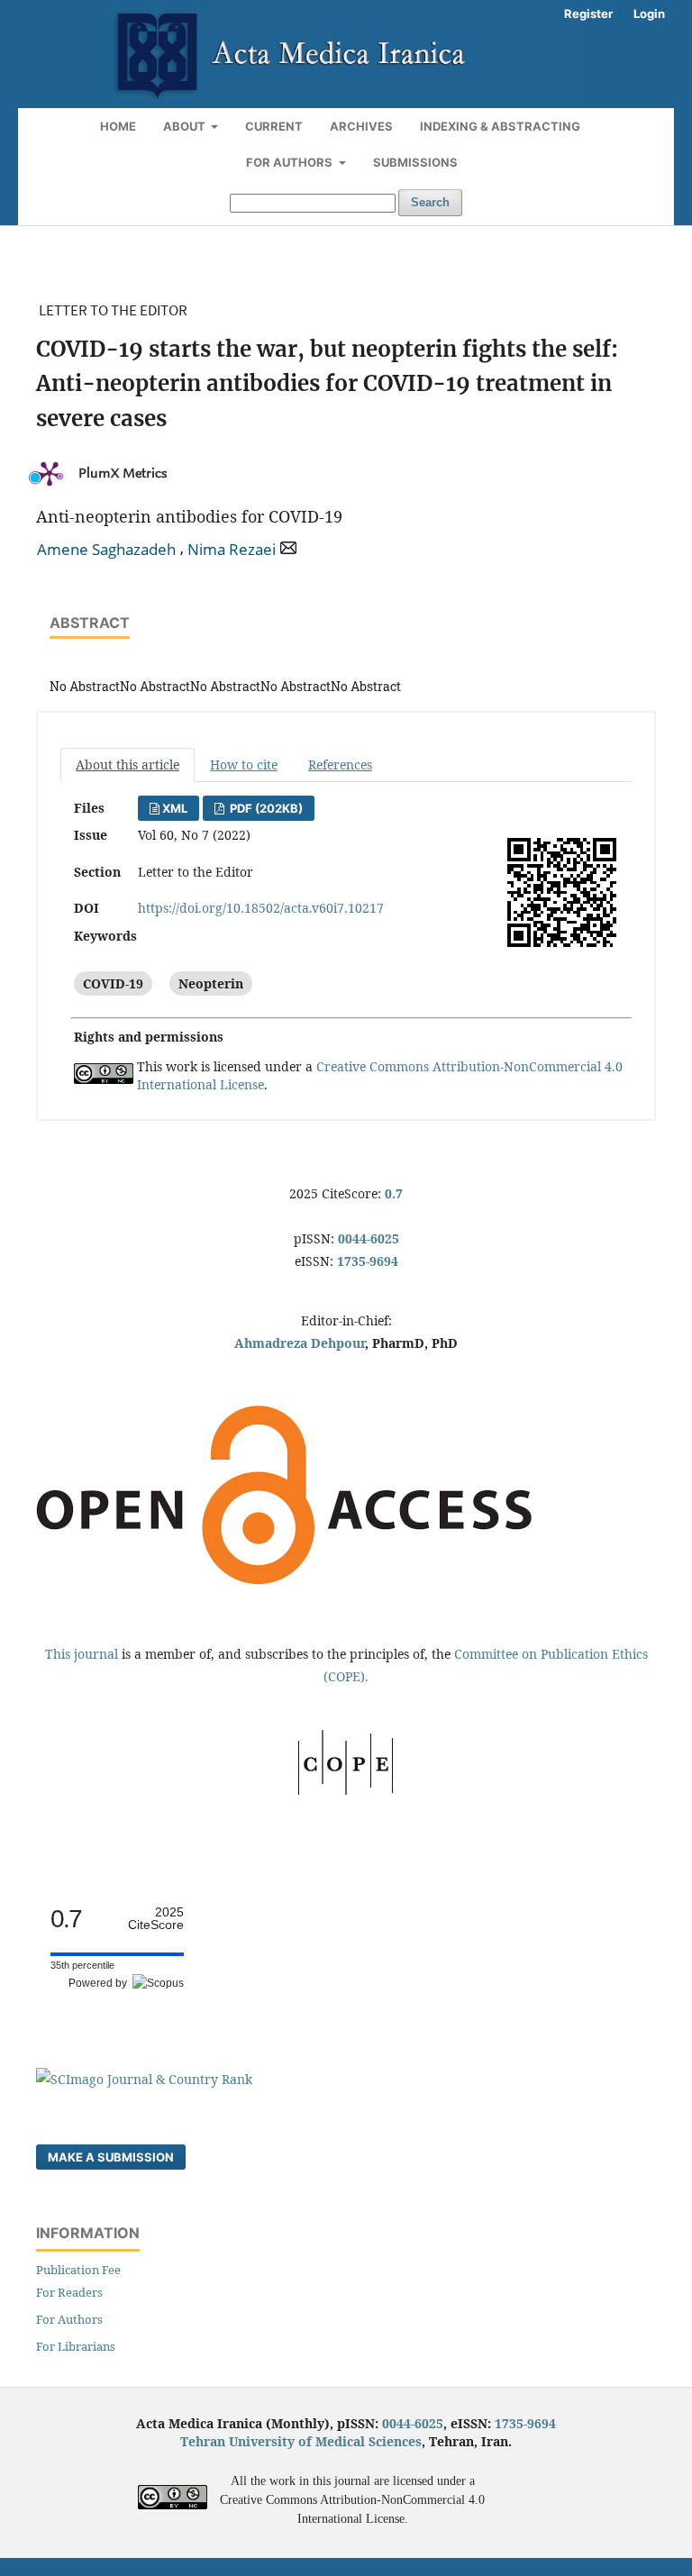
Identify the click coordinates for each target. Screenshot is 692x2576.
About (186, 126)
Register (588, 14)
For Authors (291, 162)
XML (175, 808)
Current (274, 126)
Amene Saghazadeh (106, 550)
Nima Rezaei (232, 550)
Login (649, 14)
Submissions (415, 162)
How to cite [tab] (244, 765)
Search (430, 202)
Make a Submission (111, 2157)
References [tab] (340, 765)
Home (118, 126)
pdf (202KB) (265, 808)
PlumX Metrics (123, 474)
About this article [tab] (127, 765)
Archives (361, 126)
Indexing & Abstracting (500, 126)
